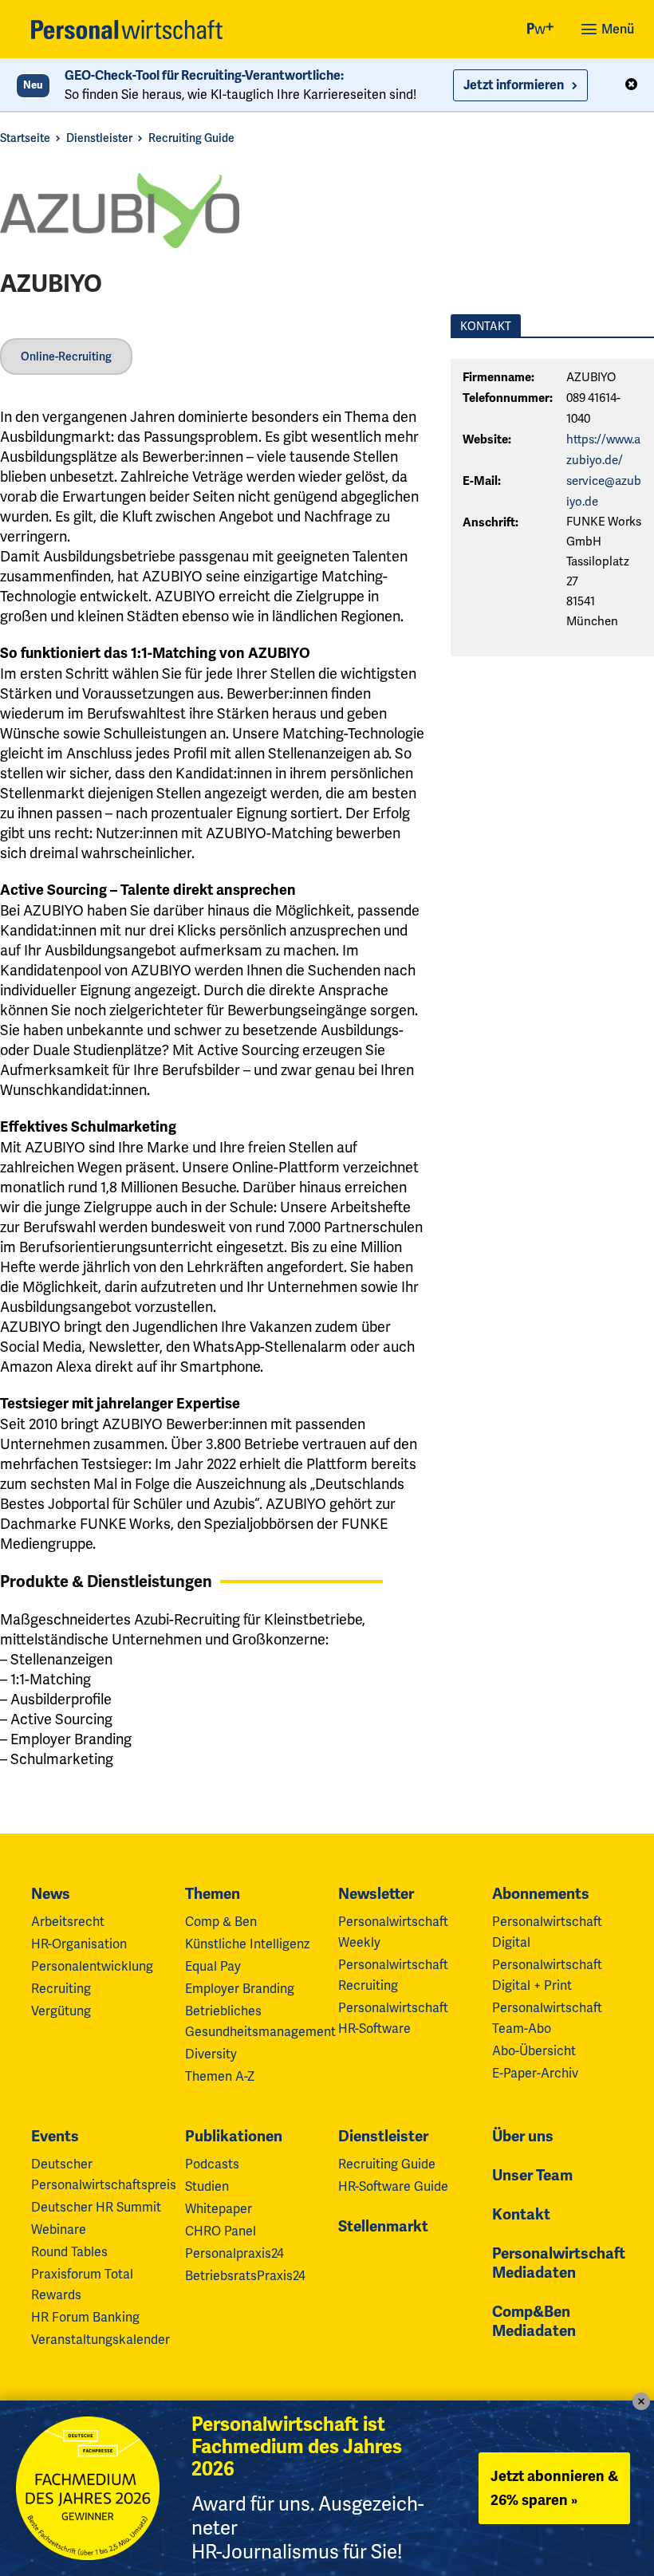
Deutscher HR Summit (96, 2207)
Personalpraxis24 (234, 2253)
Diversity (211, 2054)
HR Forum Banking (85, 2317)
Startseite (25, 138)
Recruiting (61, 1989)
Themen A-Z (220, 2076)
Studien (207, 2186)
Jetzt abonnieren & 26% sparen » (554, 2488)
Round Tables (69, 2252)
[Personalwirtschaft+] (541, 30)
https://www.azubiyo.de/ (603, 450)
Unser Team (532, 2176)
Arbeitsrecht (68, 1922)
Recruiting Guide (191, 138)
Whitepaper (219, 2209)
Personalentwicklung (92, 1966)
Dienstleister (99, 138)
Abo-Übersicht (534, 2051)
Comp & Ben (221, 1922)
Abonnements (541, 1894)
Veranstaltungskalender (100, 2340)
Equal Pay (213, 1966)
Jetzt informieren (514, 85)
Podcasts (212, 2164)
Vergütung (61, 2011)
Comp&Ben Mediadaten (534, 2322)
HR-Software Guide (393, 2186)
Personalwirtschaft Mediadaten (559, 2263)
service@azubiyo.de (604, 491)
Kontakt (521, 2215)
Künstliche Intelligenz (247, 1944)
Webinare (59, 2229)
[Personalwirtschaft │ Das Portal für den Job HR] (127, 30)
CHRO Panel (221, 2231)
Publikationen (234, 2137)
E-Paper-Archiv (535, 2073)
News (51, 1894)
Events (55, 2137)
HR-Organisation (79, 1944)
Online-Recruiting (66, 356)
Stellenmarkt (383, 2227)
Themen (213, 1894)
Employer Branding (240, 1989)
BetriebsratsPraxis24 (245, 2276)
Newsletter (376, 1894)
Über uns (523, 2137)
